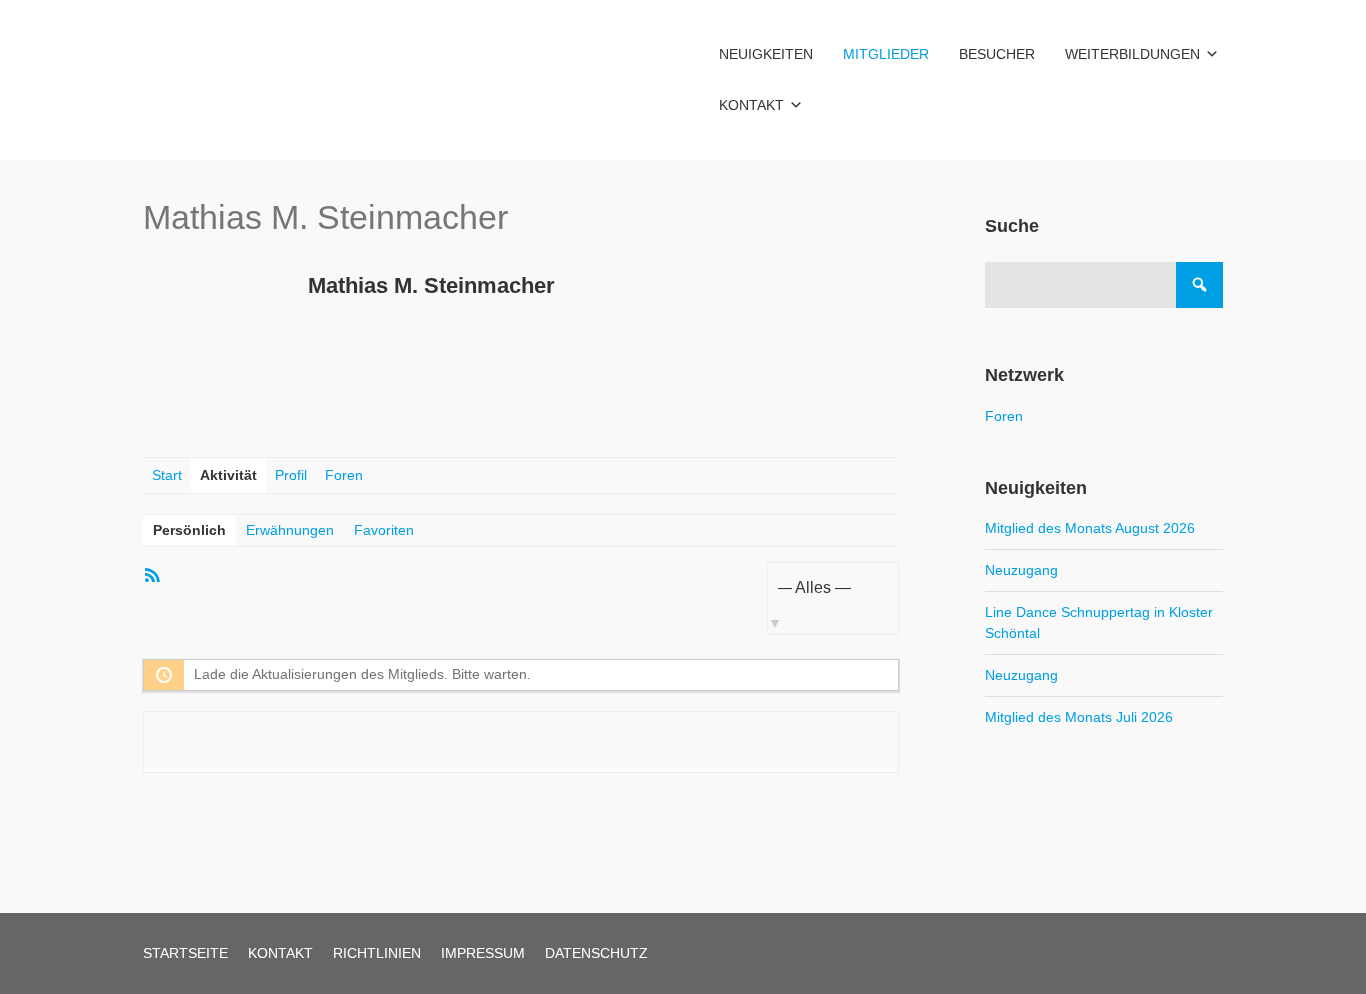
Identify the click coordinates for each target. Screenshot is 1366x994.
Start (167, 475)
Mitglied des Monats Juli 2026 (1079, 717)
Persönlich (189, 530)
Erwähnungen (290, 530)
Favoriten (384, 530)
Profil (291, 475)
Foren (344, 475)
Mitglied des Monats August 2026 (1090, 528)
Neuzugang (1021, 570)
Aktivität (228, 475)
